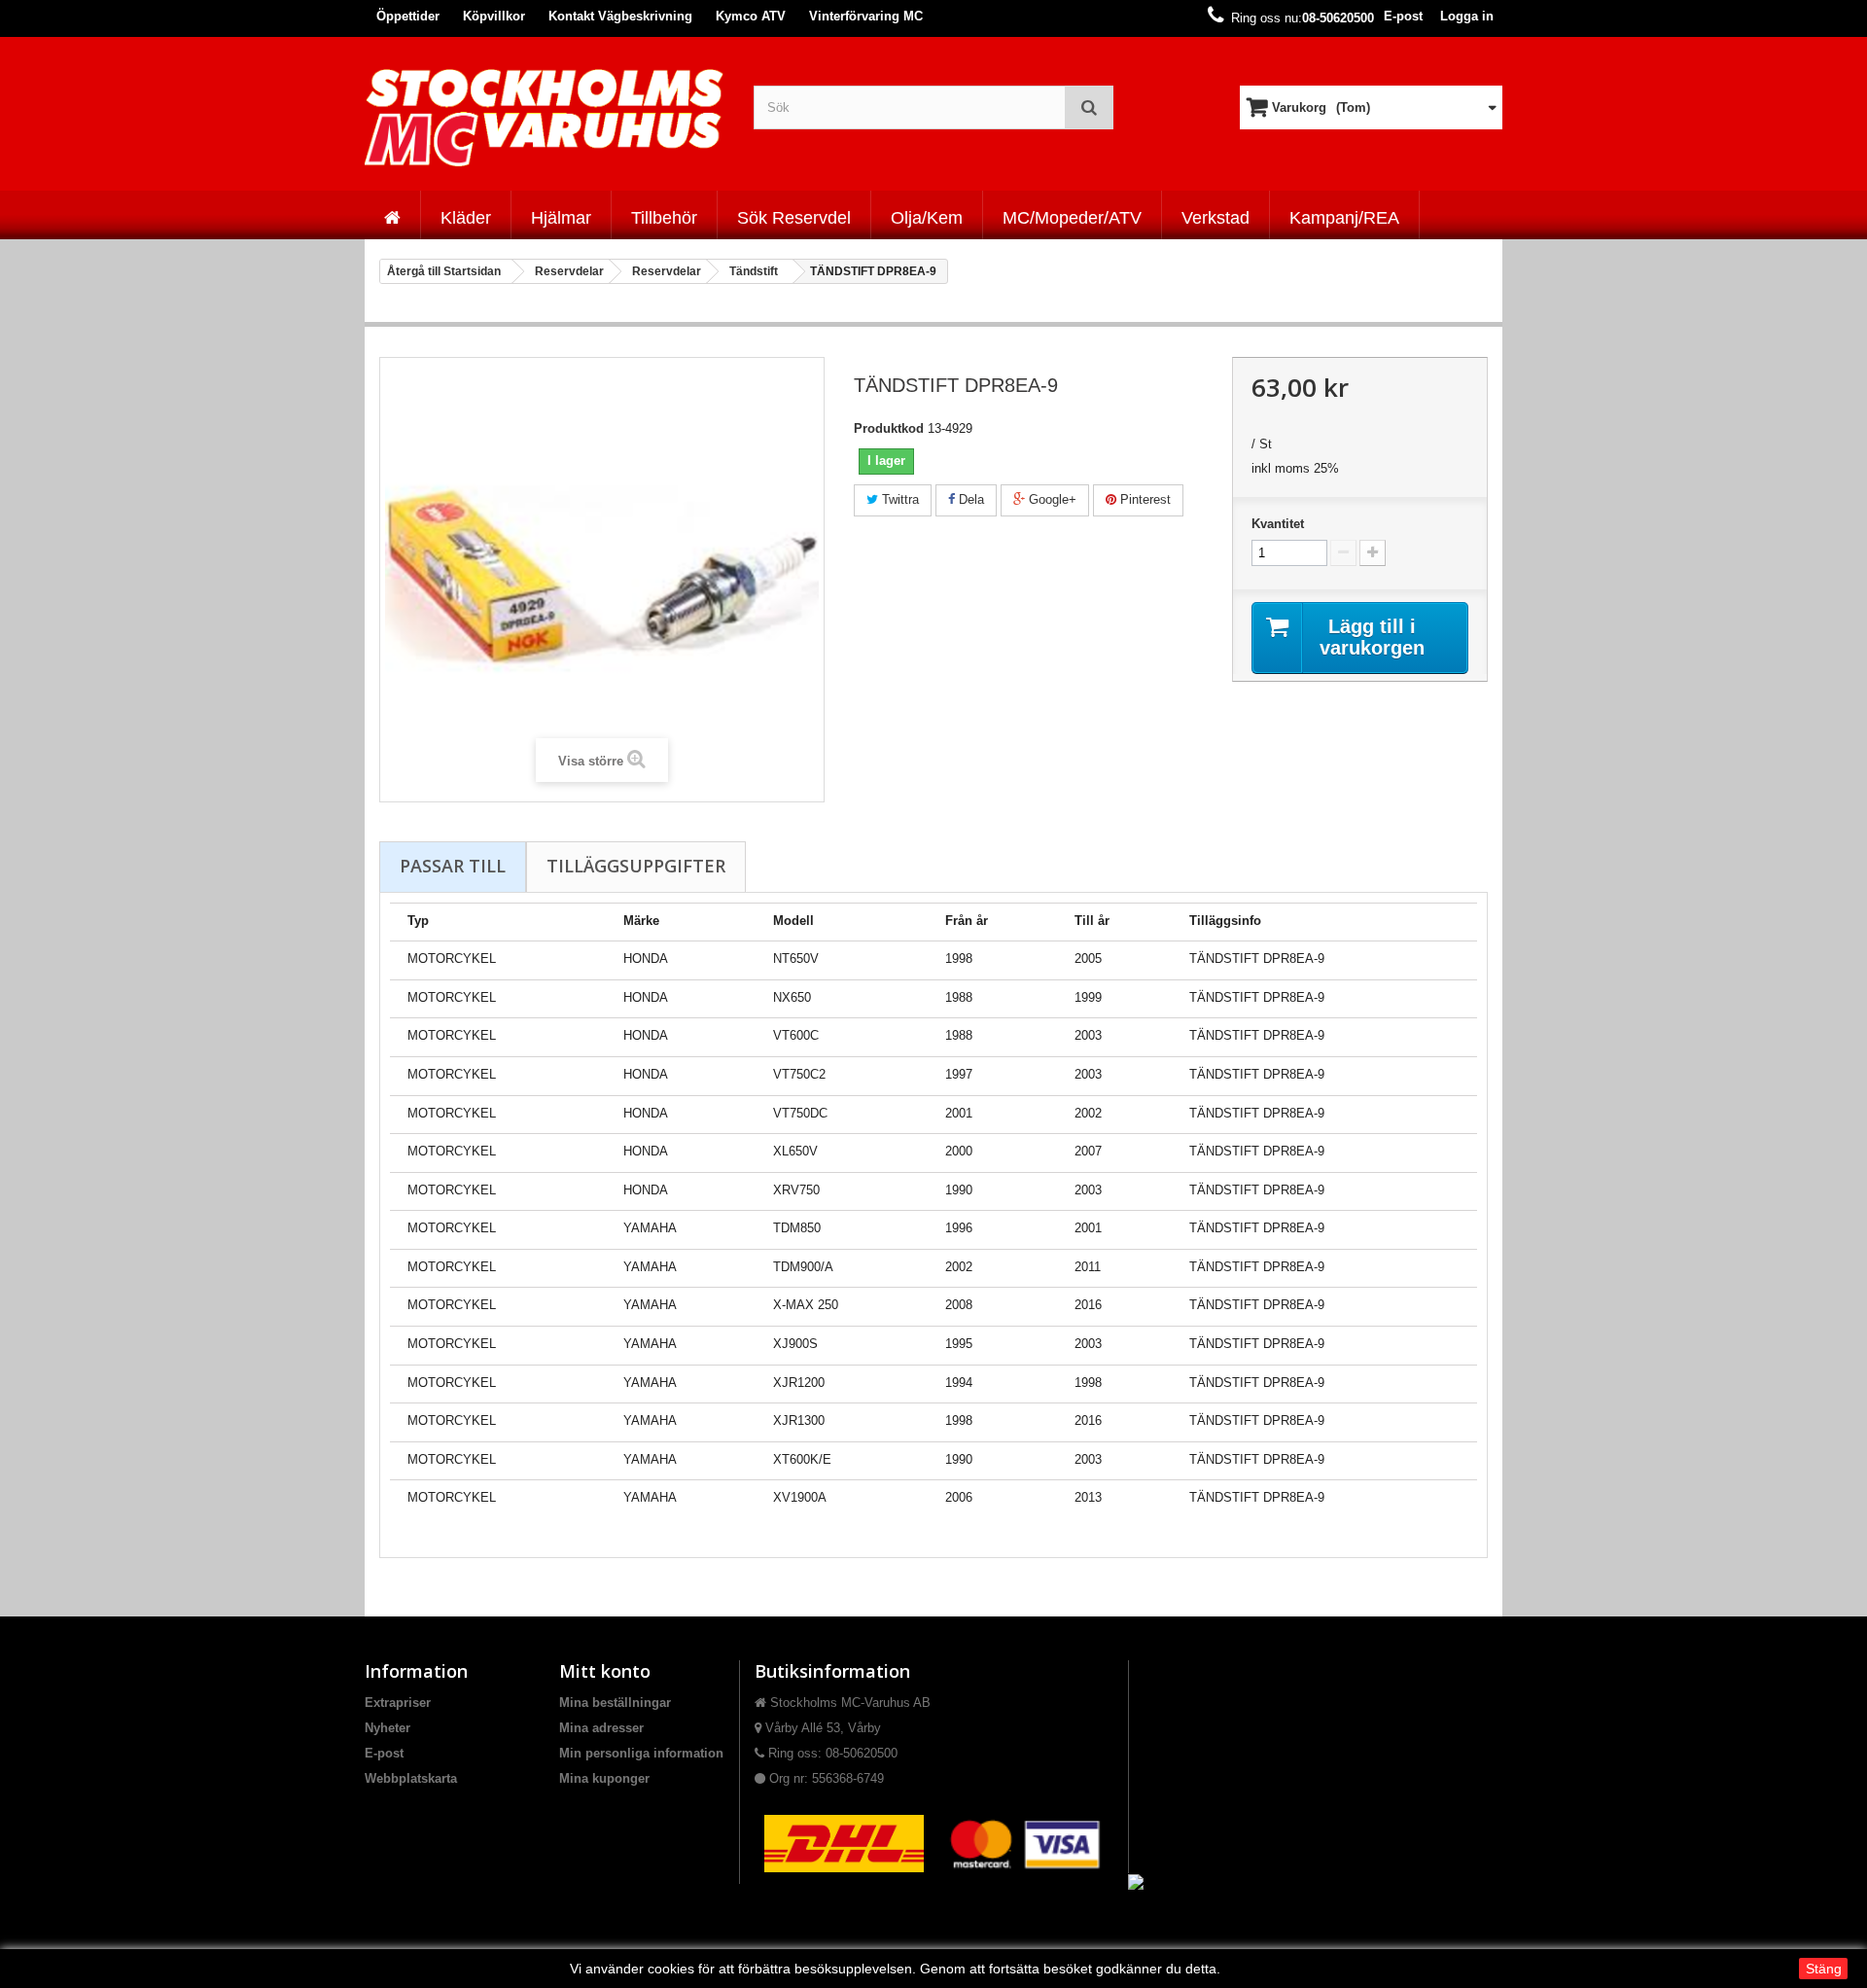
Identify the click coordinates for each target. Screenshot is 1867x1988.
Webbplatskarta (411, 1778)
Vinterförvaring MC (866, 16)
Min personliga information (641, 1753)
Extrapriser (398, 1703)
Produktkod (889, 428)
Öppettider (408, 16)
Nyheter (387, 1728)
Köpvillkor (494, 16)
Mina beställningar (615, 1703)
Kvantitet (1278, 524)
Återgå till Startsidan (444, 271)
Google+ (1051, 499)
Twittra (898, 499)
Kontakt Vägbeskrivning (620, 16)
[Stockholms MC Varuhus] (545, 117)
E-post (1403, 16)
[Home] (392, 215)
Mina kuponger (604, 1778)
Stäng (1824, 1969)
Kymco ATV (751, 16)
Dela (969, 499)
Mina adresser (601, 1728)
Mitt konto (605, 1671)
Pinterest (1144, 499)
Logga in (1467, 16)
